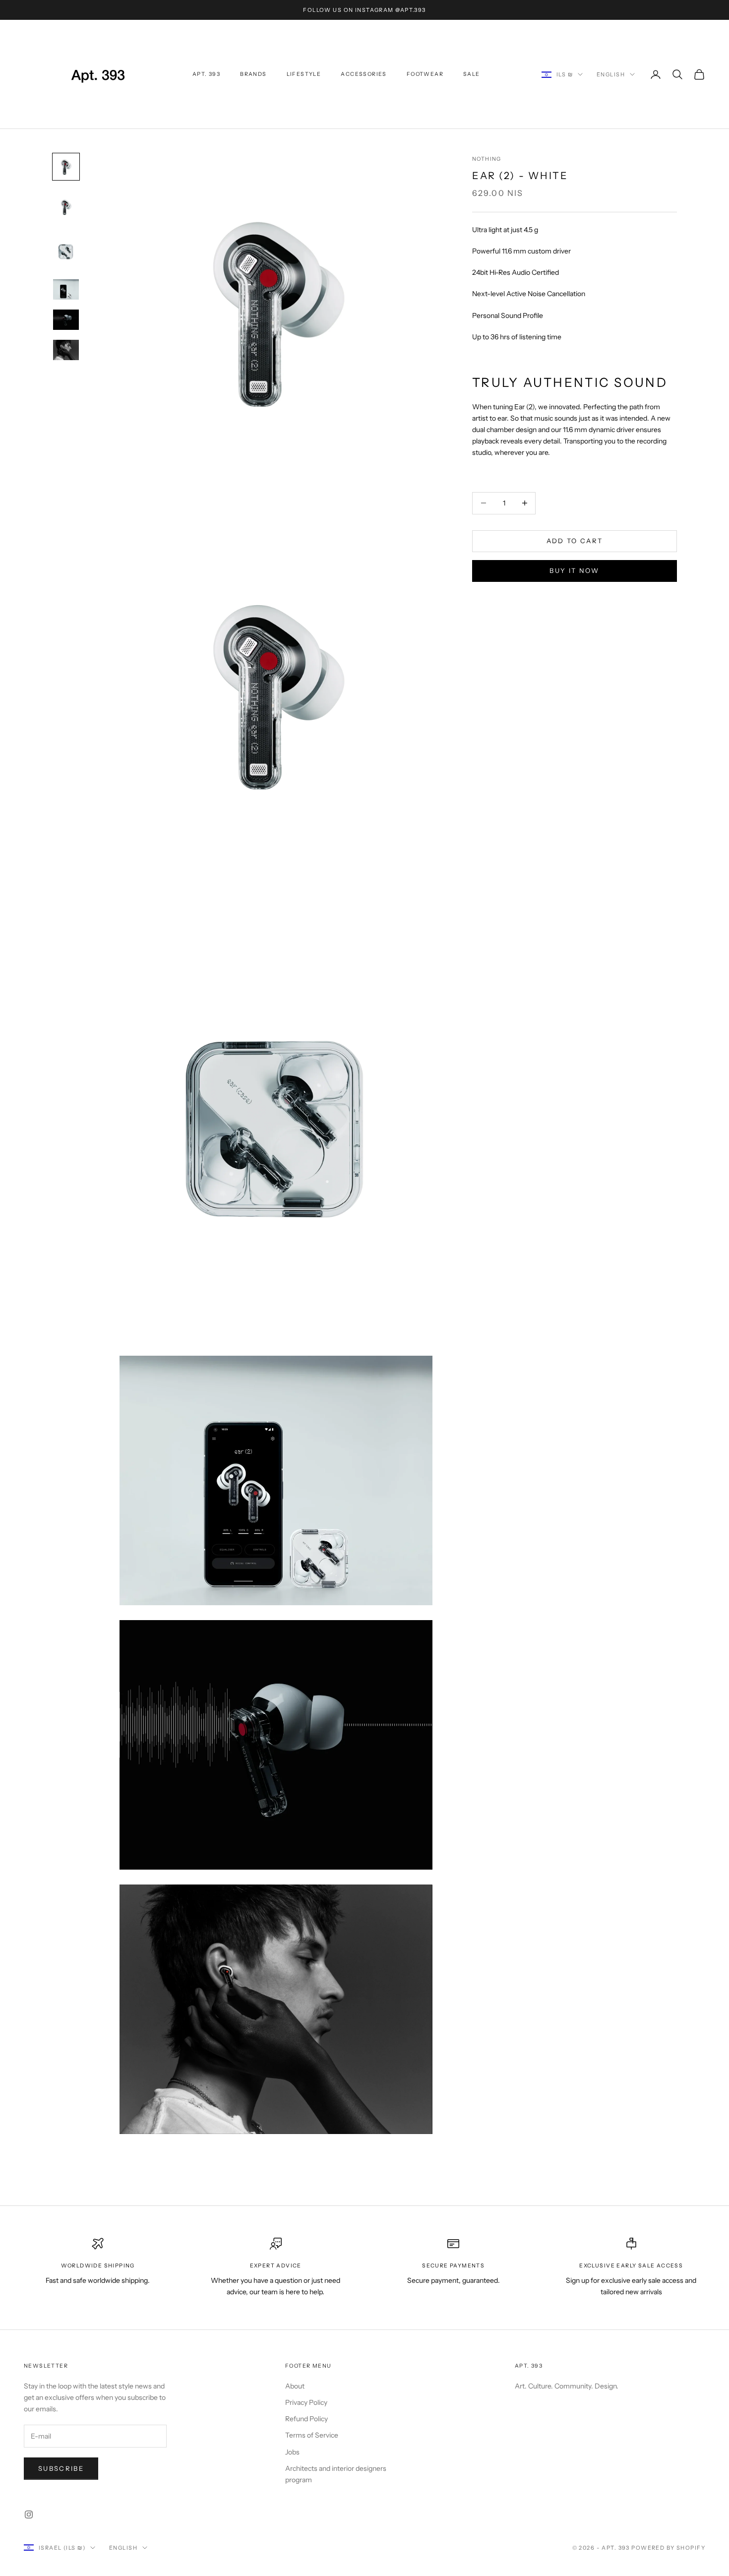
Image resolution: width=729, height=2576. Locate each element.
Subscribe (61, 2468)
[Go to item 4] (66, 289)
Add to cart (575, 541)
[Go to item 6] (66, 350)
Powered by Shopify (668, 2548)
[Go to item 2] (66, 207)
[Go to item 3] (66, 251)
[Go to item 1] (66, 167)
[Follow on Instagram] (29, 2514)
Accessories (364, 74)
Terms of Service (312, 2435)
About (295, 2386)
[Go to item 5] (66, 320)
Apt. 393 (206, 74)
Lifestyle (304, 74)
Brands (253, 74)
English (611, 74)
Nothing (487, 159)
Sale (472, 74)
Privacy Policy (306, 2402)
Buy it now (574, 570)
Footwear (425, 74)
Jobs (292, 2452)
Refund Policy (306, 2419)
